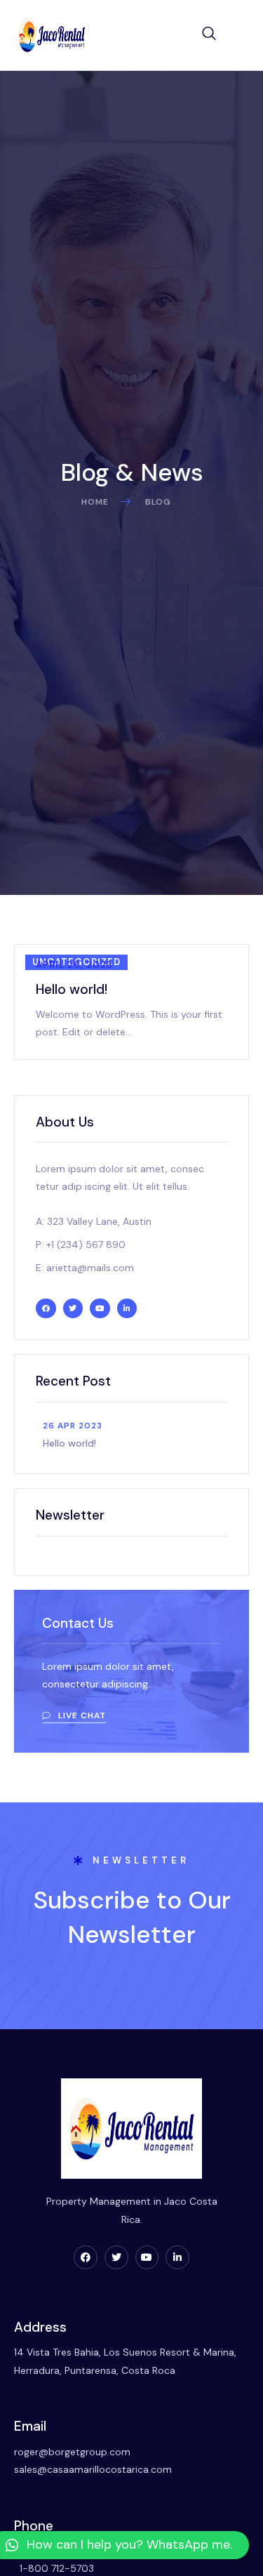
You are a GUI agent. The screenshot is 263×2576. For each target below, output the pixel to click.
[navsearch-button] (209, 35)
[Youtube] (147, 2257)
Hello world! (72, 989)
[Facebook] (86, 2257)
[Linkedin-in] (177, 2257)
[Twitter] (116, 2257)
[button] (74, 1717)
